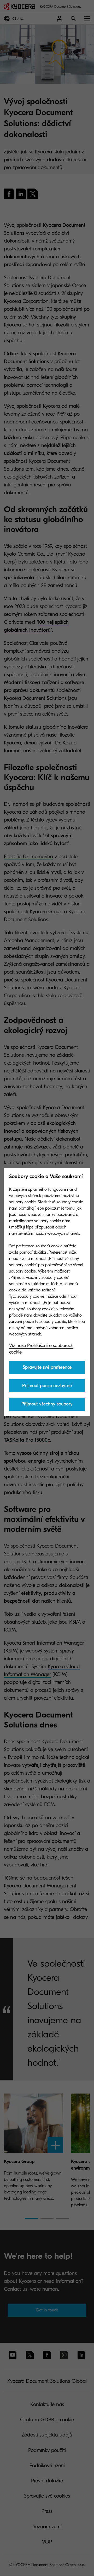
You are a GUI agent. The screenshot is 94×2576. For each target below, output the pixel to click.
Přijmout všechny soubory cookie (47, 1406)
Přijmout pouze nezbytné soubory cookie (47, 1388)
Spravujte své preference (47, 1367)
